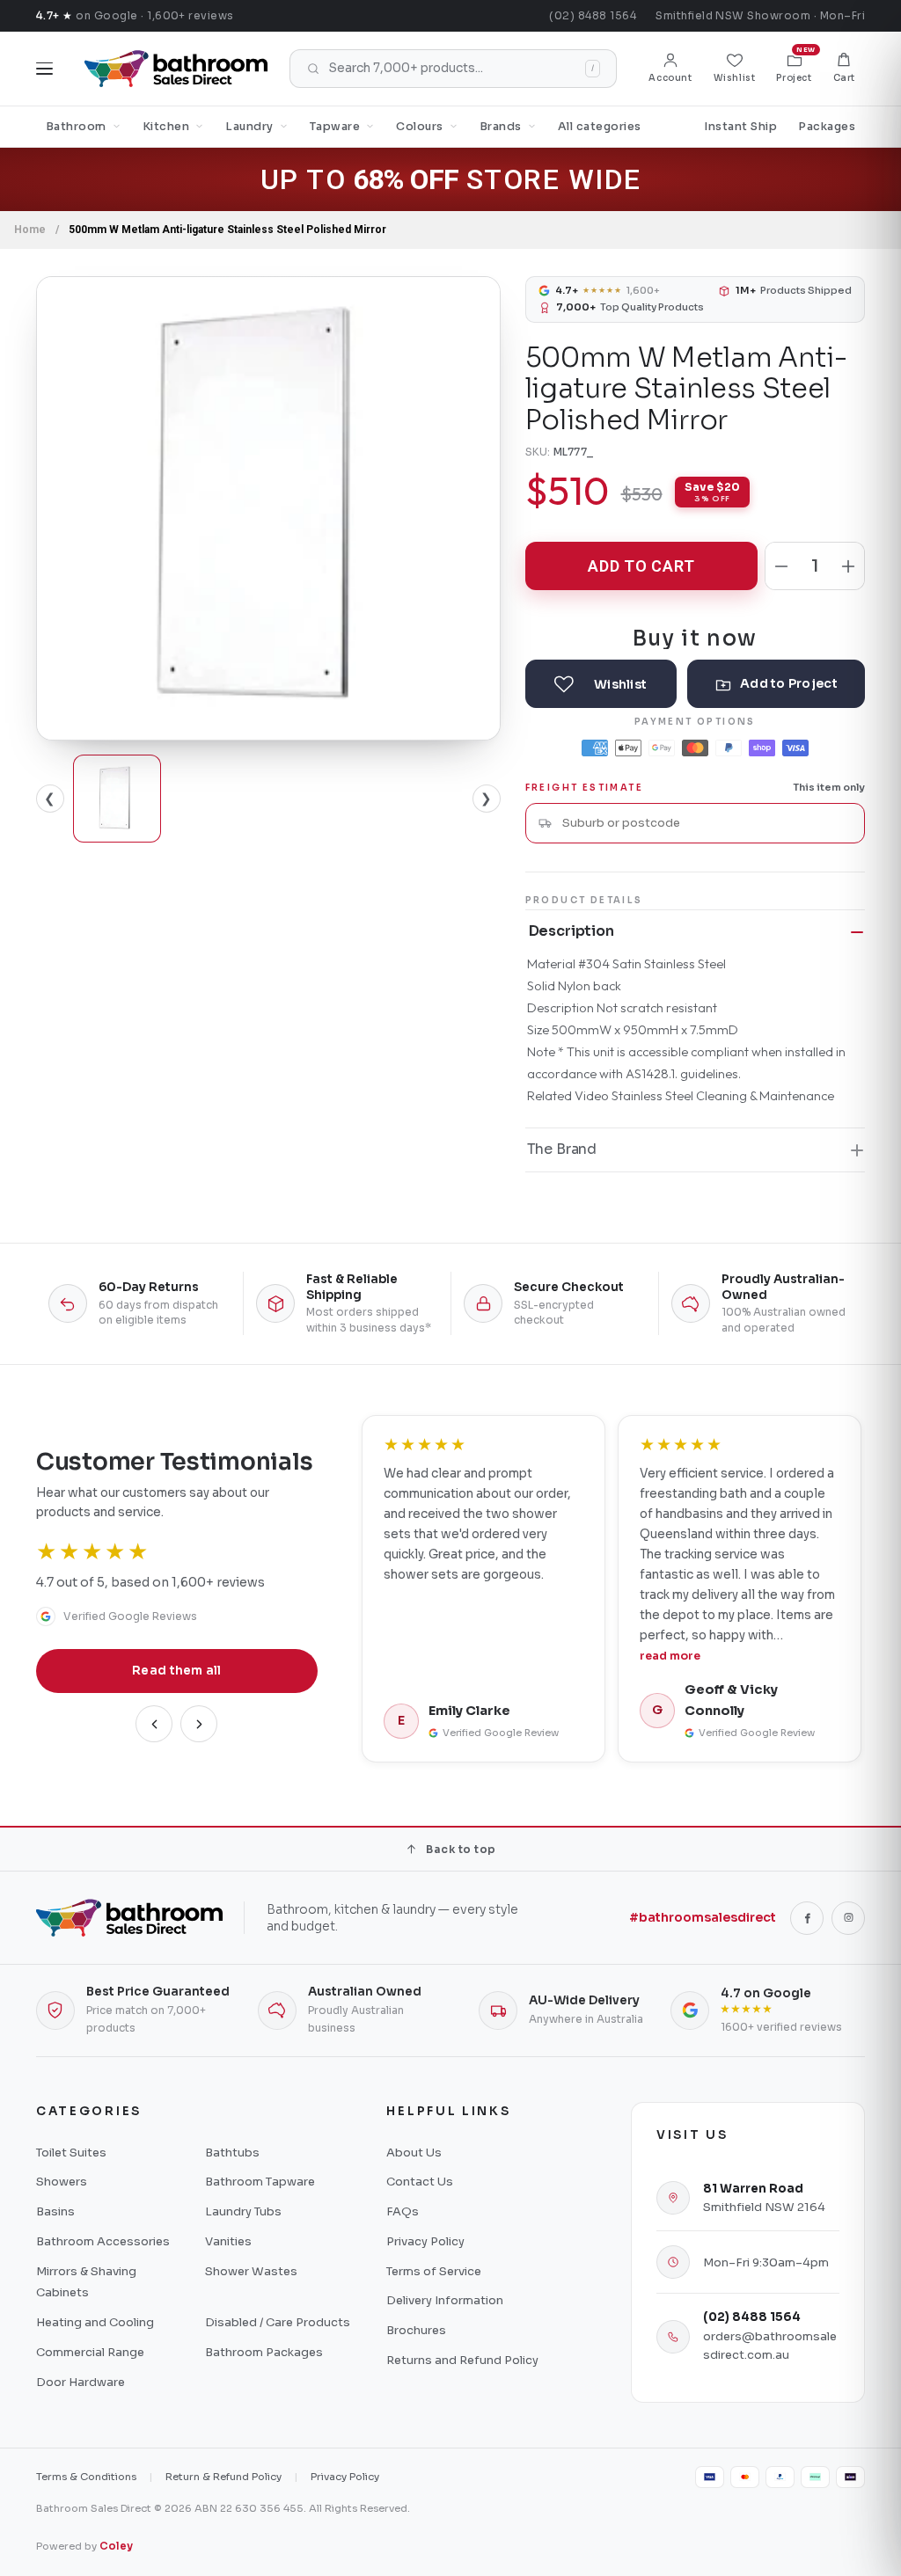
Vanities (228, 2241)
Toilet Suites (71, 2153)
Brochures (416, 2330)
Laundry (249, 127)
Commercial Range (90, 2352)
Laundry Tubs (243, 2211)
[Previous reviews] (154, 1724)
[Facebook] (807, 1918)
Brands (501, 127)
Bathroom (76, 127)
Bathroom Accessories (103, 2241)
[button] (844, 69)
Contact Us (420, 2182)
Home (30, 230)
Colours (420, 127)
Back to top (461, 1849)
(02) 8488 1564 (593, 15)
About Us (414, 2153)
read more (670, 1656)
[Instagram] (848, 1918)
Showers (62, 2182)
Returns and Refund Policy (462, 2360)
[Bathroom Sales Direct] (176, 69)
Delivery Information (445, 2300)
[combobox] (707, 823)
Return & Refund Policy (223, 2477)
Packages (827, 127)
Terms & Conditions (86, 2477)
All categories (600, 127)
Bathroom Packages (264, 2352)
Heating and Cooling (95, 2322)
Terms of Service (434, 2271)
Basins (55, 2211)
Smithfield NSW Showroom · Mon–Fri (760, 15)
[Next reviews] (199, 1724)
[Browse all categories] (44, 69)
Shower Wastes (251, 2271)
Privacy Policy (425, 2241)
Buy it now (695, 637)
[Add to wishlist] (601, 684)
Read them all (177, 1671)
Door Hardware (81, 2382)
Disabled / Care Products (278, 2322)
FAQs (403, 2211)
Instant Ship (740, 127)
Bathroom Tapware (260, 2182)
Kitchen (166, 127)
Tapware (335, 127)
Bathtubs (232, 2153)
